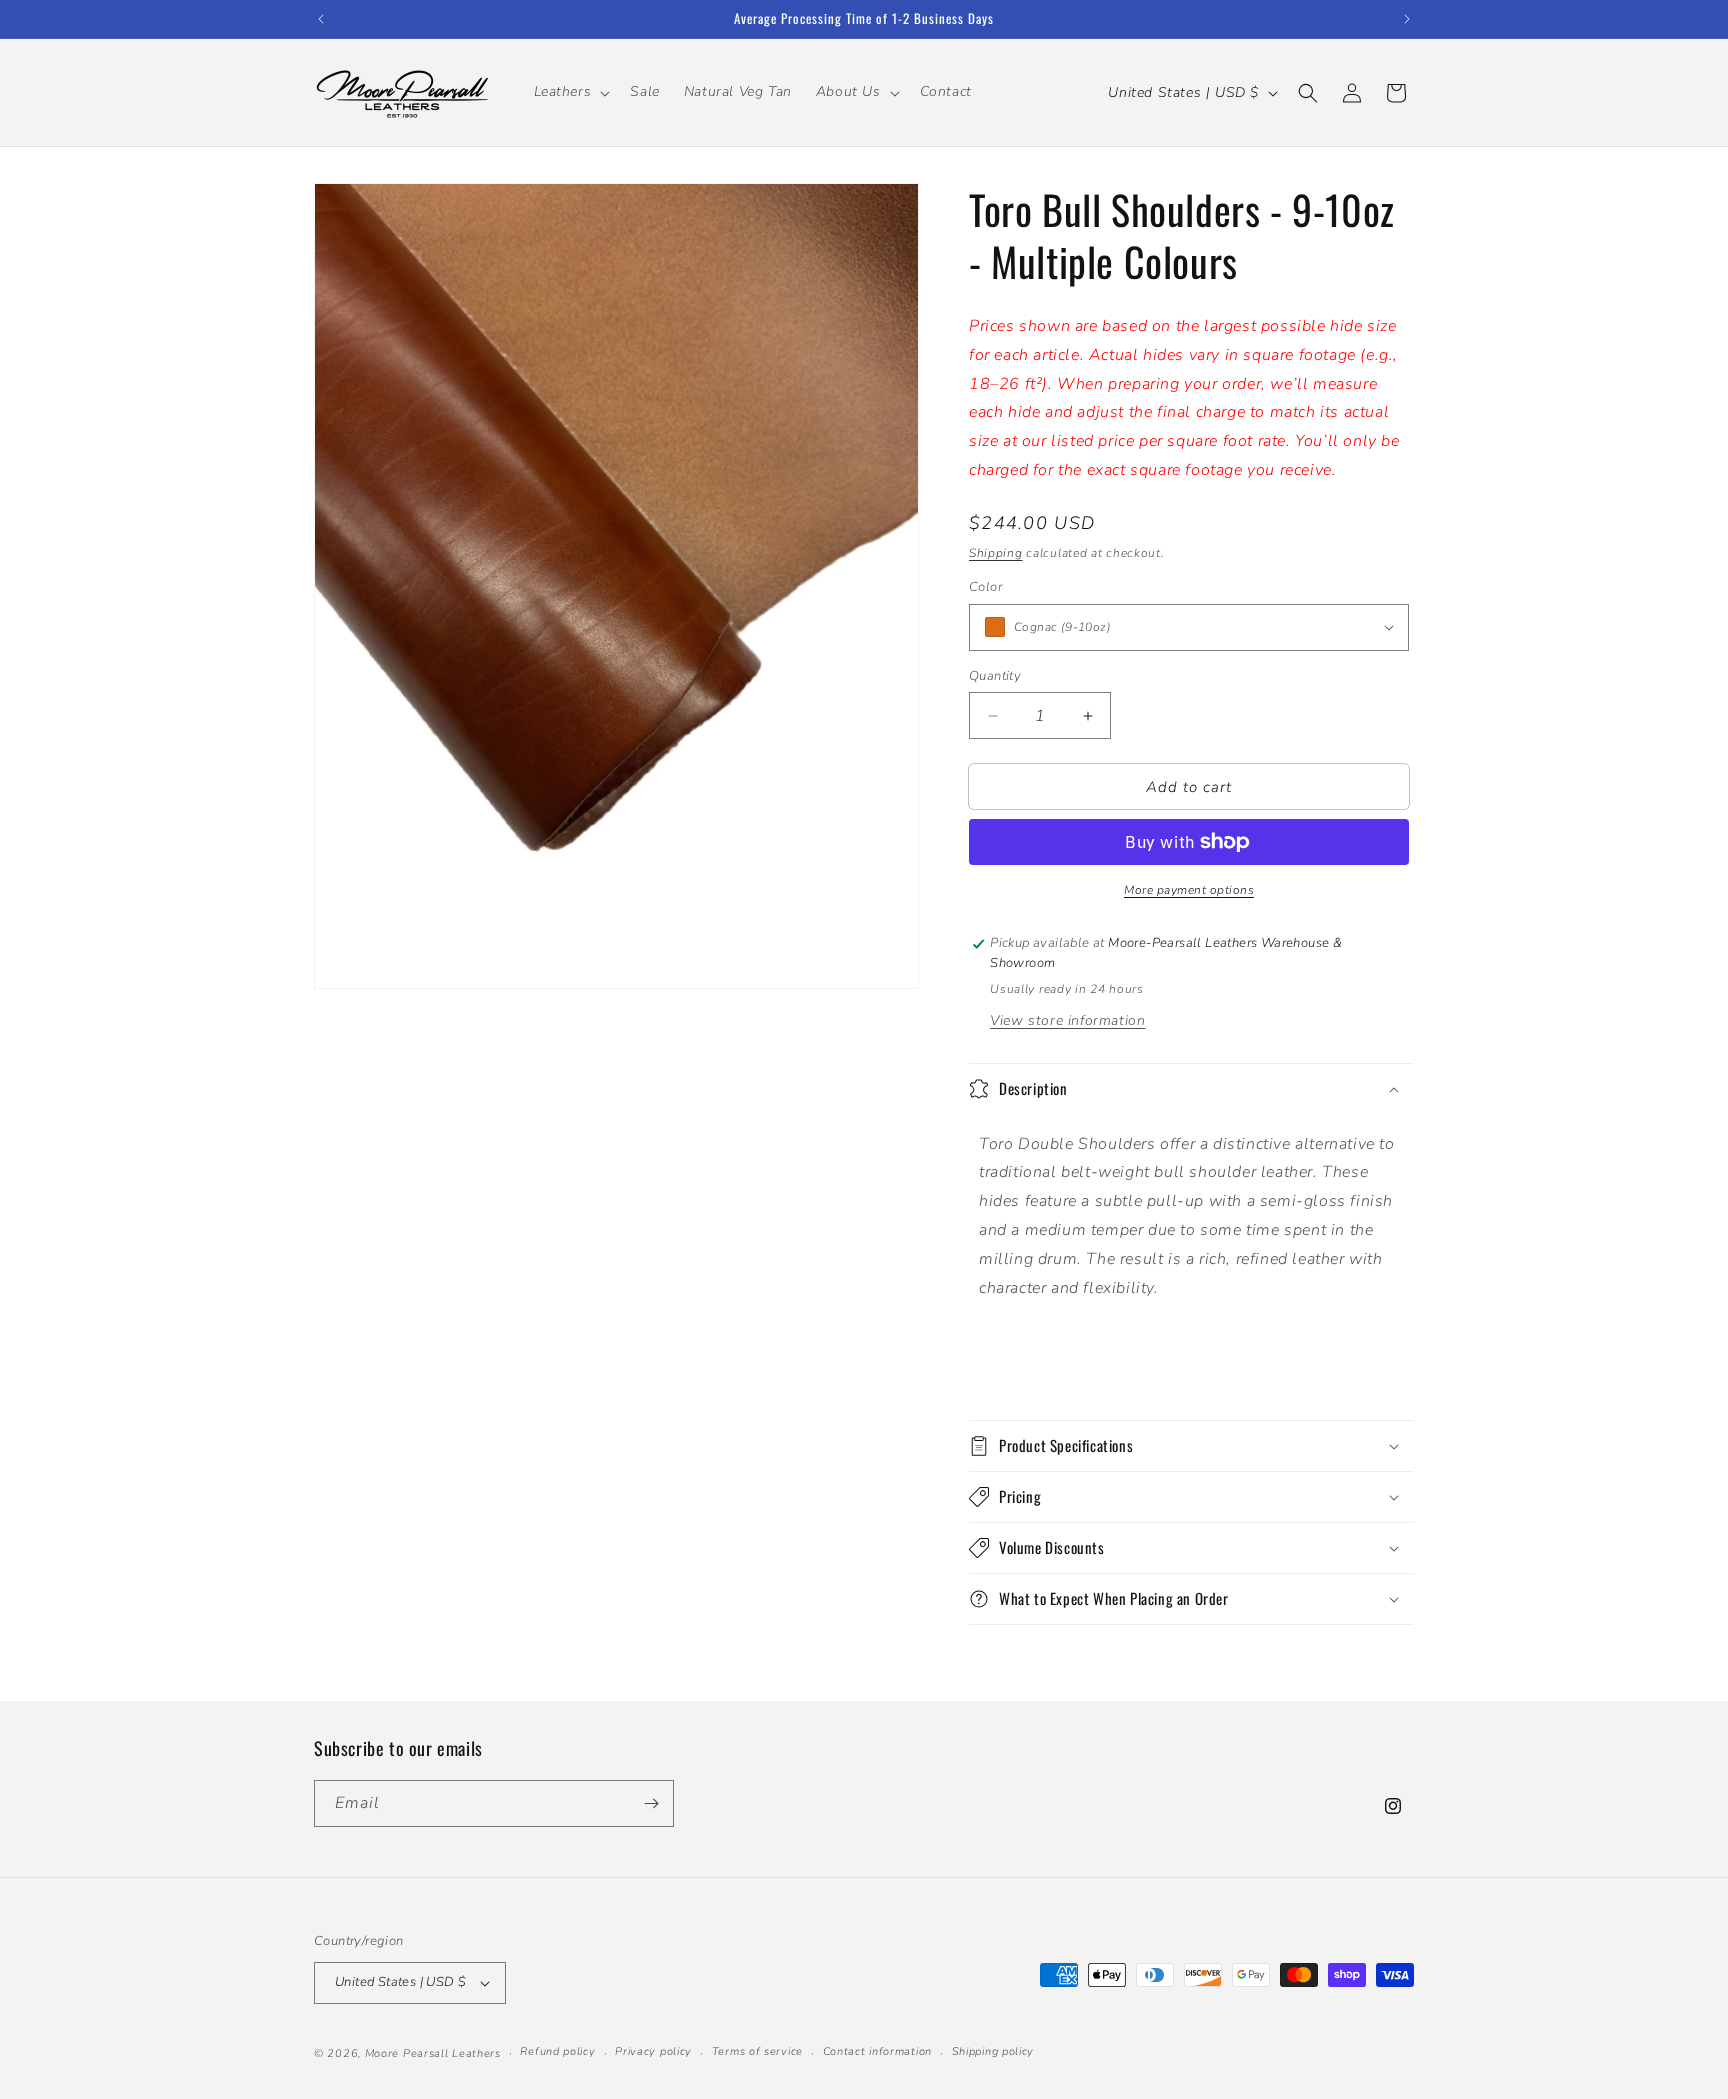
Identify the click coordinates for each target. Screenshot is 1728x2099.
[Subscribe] (651, 1803)
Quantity (995, 676)
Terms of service (757, 2051)
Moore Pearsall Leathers (433, 2053)
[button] (570, 92)
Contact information (877, 2051)
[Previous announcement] (321, 19)
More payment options (1189, 890)
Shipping (996, 553)
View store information (1067, 1020)
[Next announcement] (1407, 19)
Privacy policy (653, 2051)
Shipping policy (993, 2051)
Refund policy (557, 2051)
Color (985, 587)
